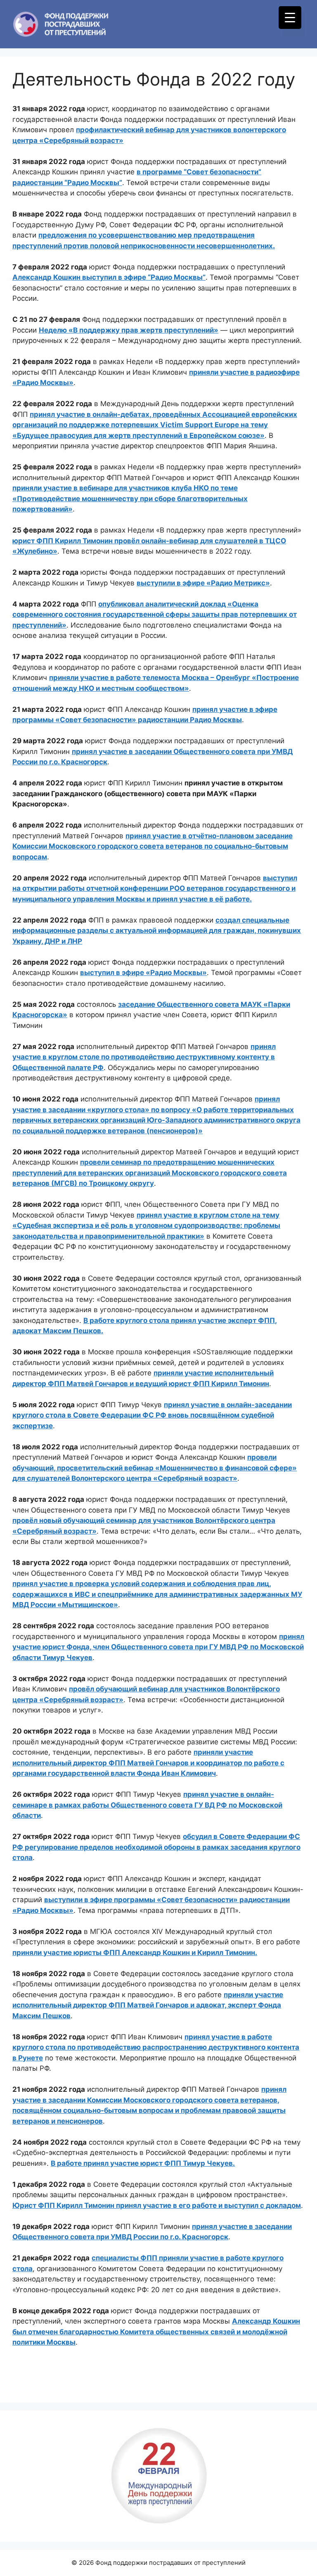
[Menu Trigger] (290, 18)
